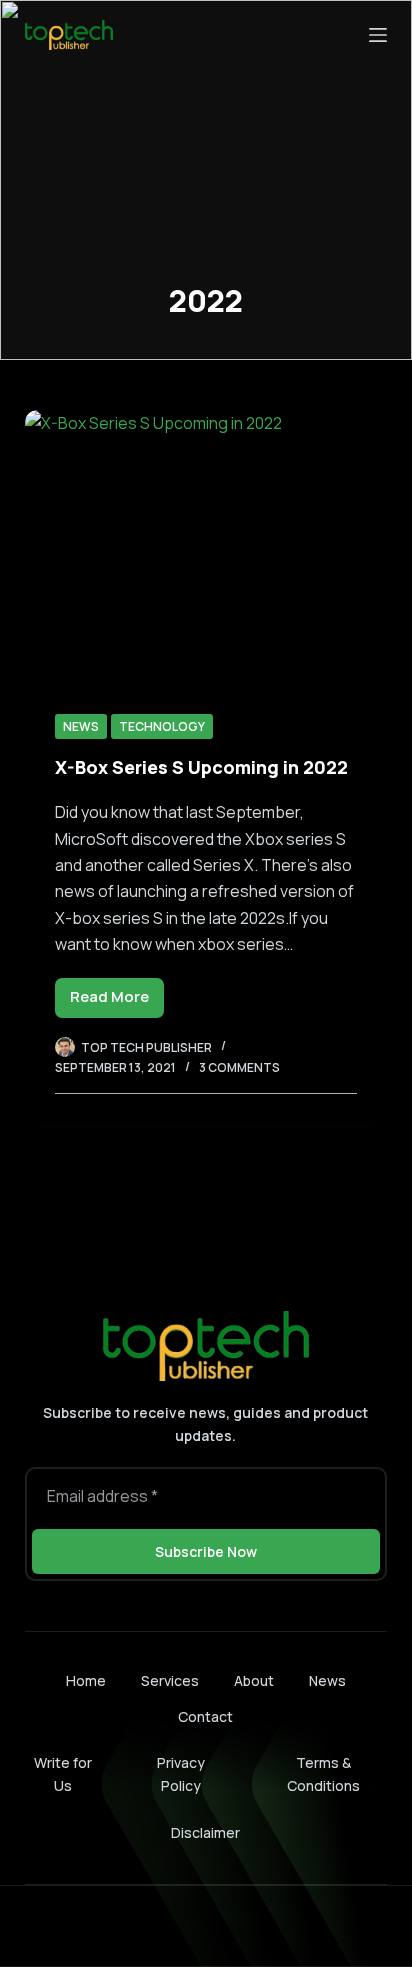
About (254, 1681)
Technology (162, 726)
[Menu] (378, 35)
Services (170, 1681)
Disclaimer (205, 1832)
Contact (205, 1717)
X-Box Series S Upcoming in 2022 (201, 767)
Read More (117, 1001)
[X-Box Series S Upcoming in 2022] (206, 546)
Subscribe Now (206, 1551)
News (81, 726)
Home (86, 1681)
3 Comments (239, 1067)
